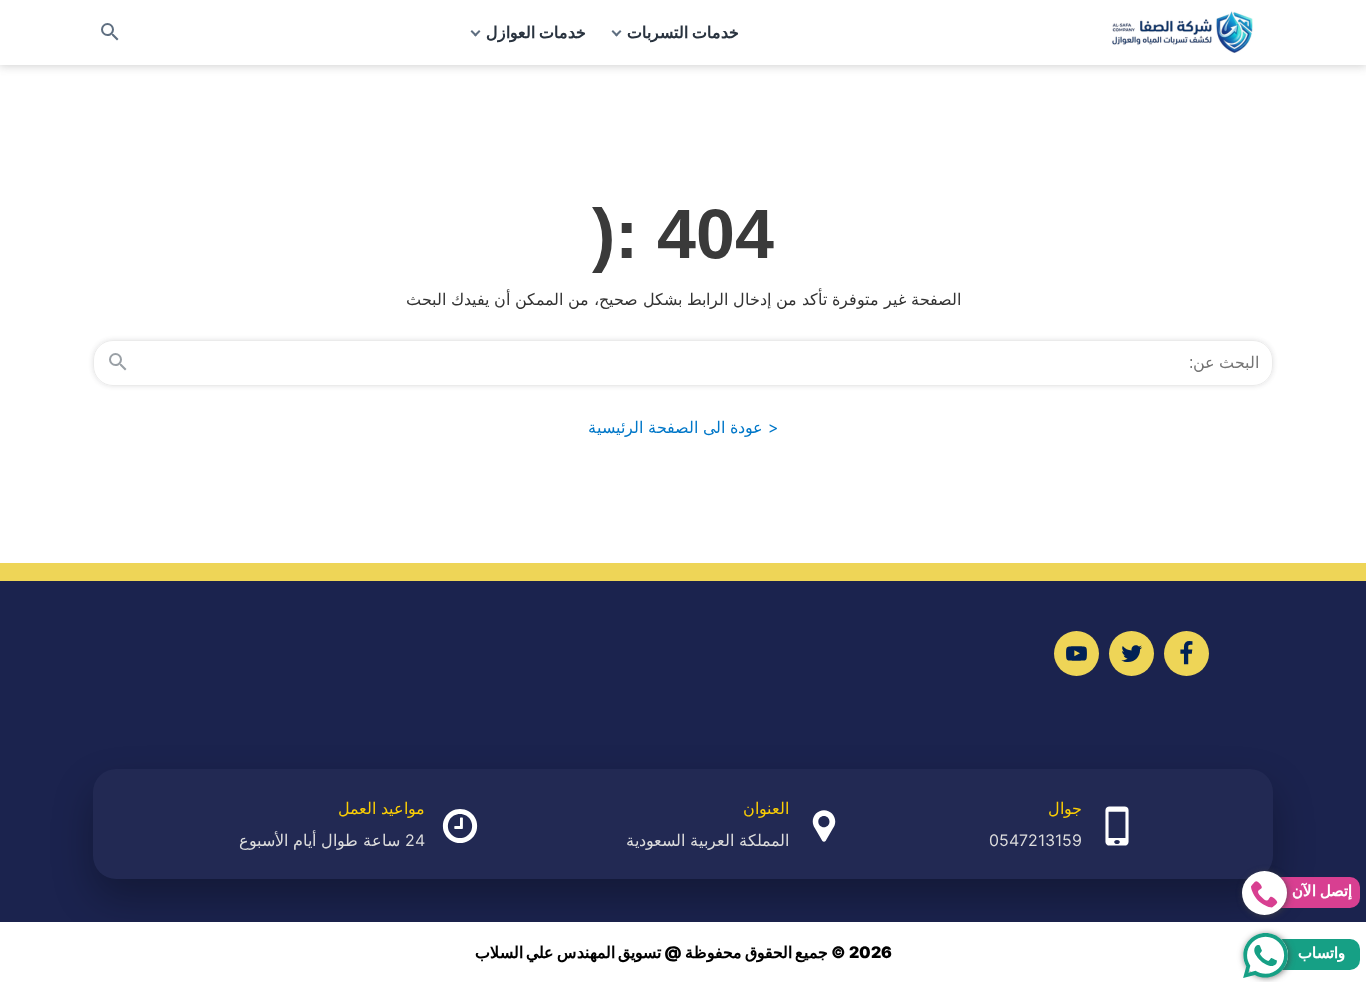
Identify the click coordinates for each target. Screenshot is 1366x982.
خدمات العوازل (536, 32)
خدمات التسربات (683, 32)
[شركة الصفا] (1182, 32)
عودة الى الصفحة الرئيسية (683, 427)
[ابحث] (118, 363)
